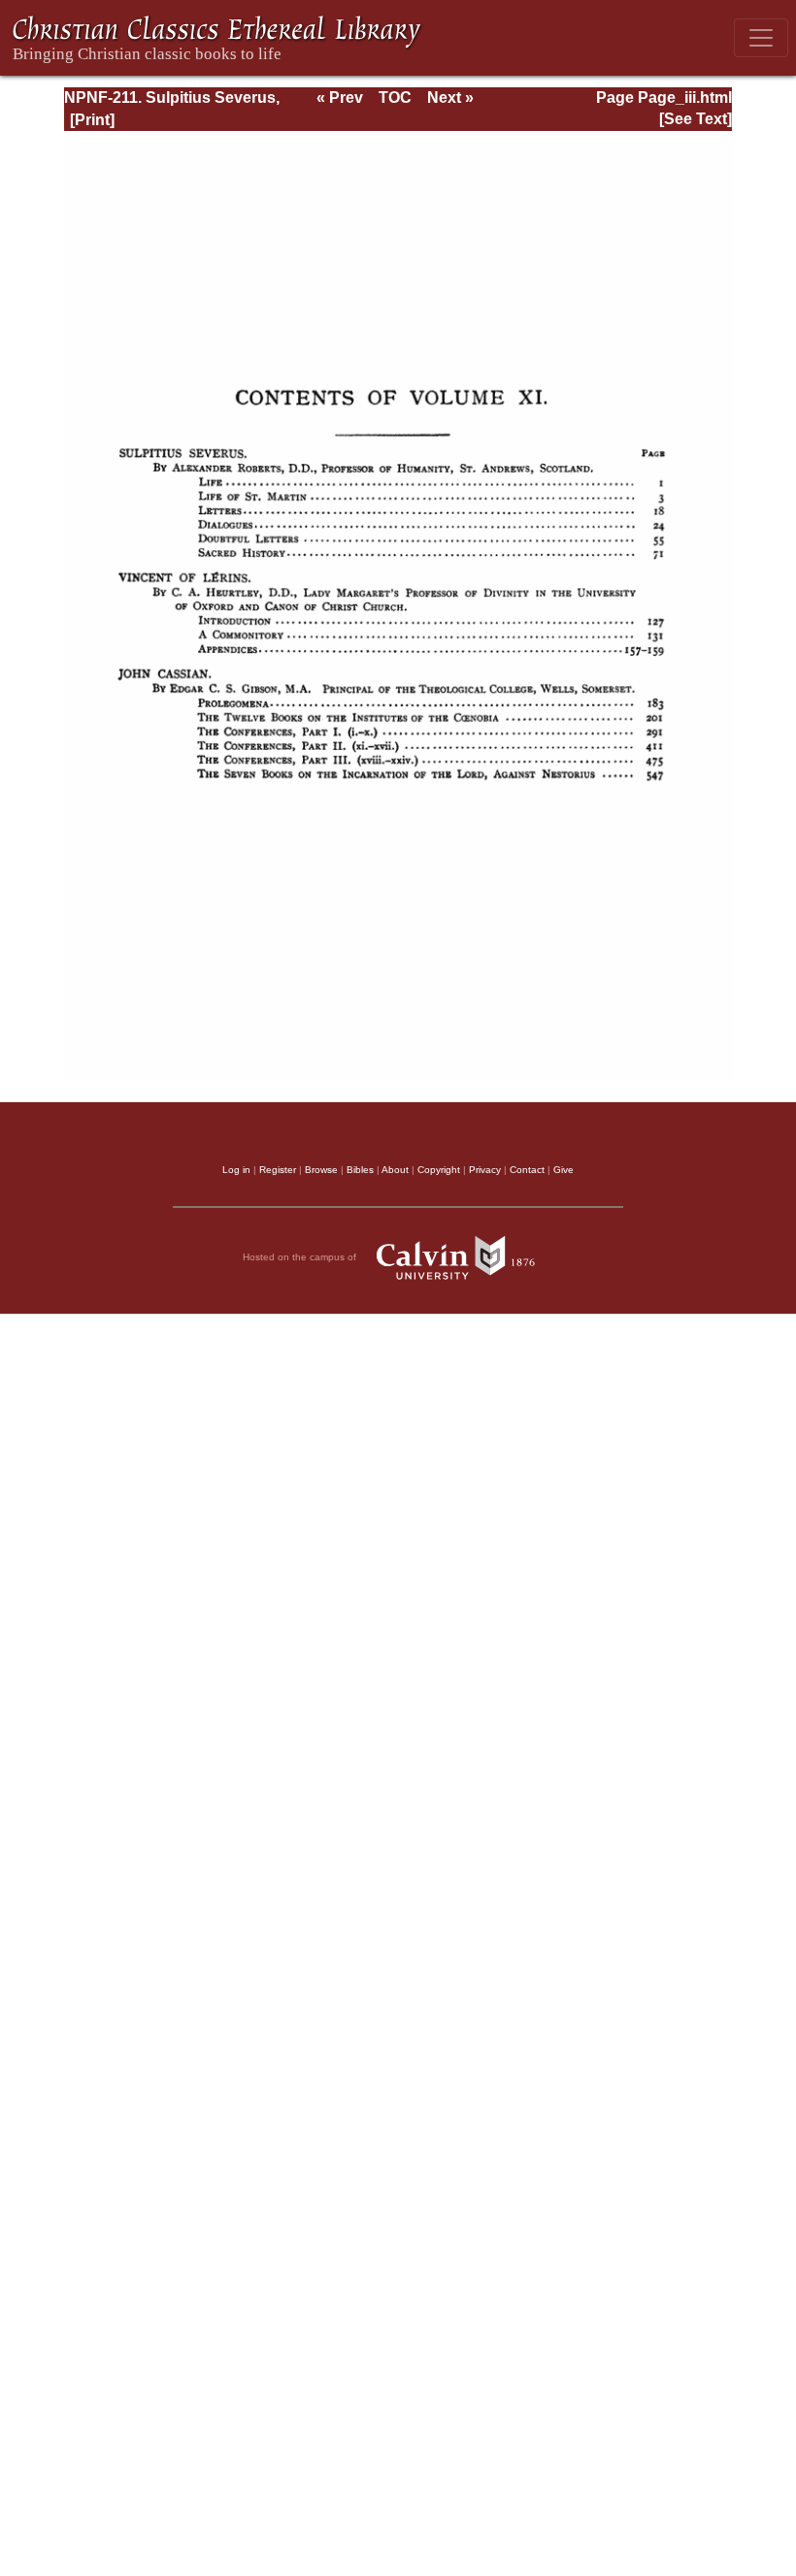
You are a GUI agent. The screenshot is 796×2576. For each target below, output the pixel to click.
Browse (321, 1170)
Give (564, 1170)
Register (278, 1170)
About (395, 1170)
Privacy (485, 1170)
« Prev (340, 98)
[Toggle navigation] (761, 38)
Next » (450, 98)
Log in (236, 1170)
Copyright (439, 1170)
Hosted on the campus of (301, 1257)
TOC (395, 98)
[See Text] (696, 119)
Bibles (360, 1170)
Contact (527, 1170)
